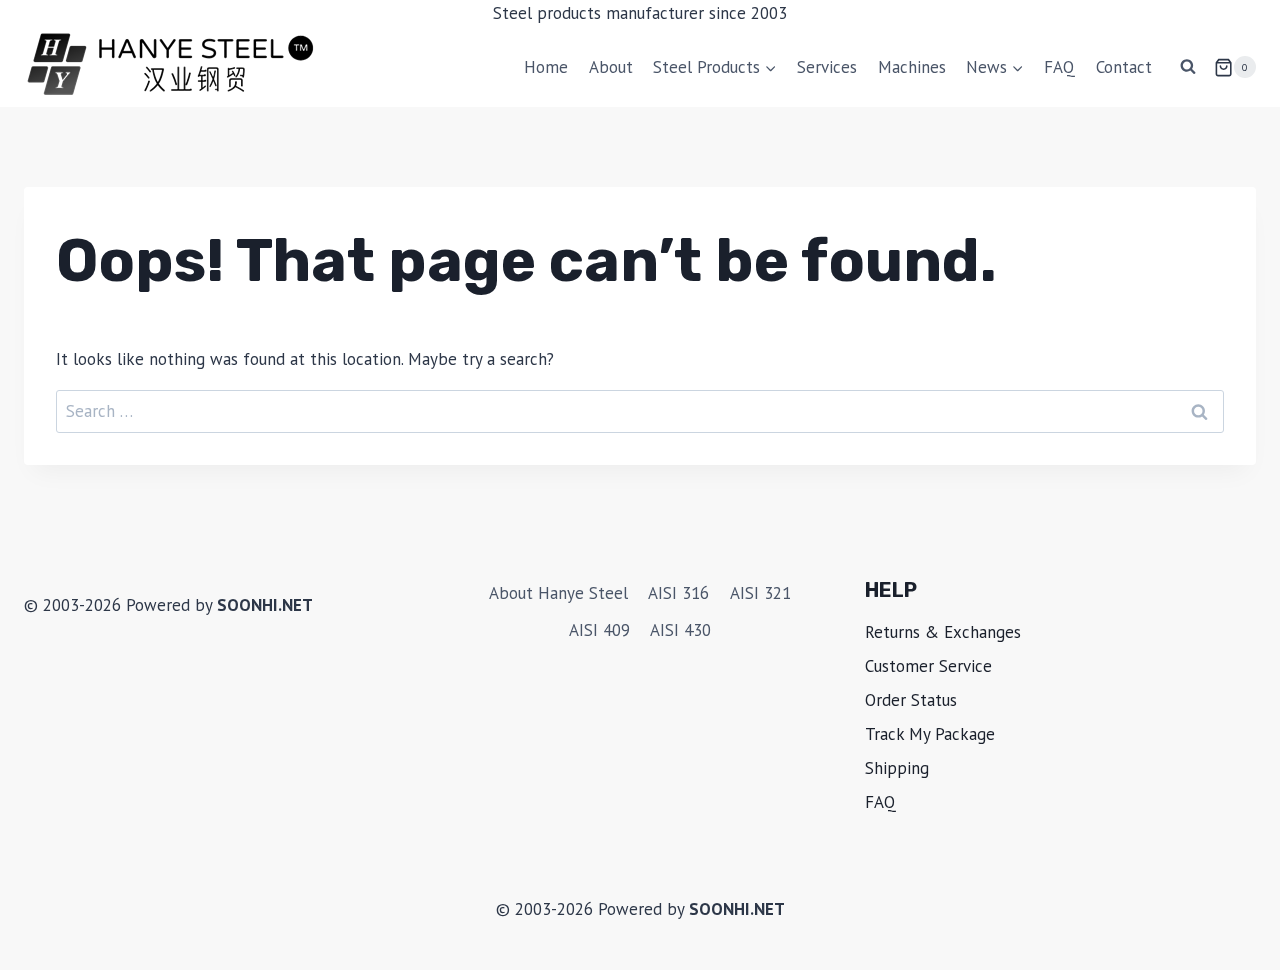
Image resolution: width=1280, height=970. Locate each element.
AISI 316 (678, 593)
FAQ (1059, 67)
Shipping (897, 768)
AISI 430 (680, 630)
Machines (912, 67)
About (611, 67)
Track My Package (930, 734)
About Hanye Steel (558, 593)
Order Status (911, 700)
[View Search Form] (1188, 67)
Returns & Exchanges (943, 632)
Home (546, 67)
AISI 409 (599, 630)
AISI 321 (760, 593)
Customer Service (928, 666)
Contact (1124, 67)
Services (827, 67)
